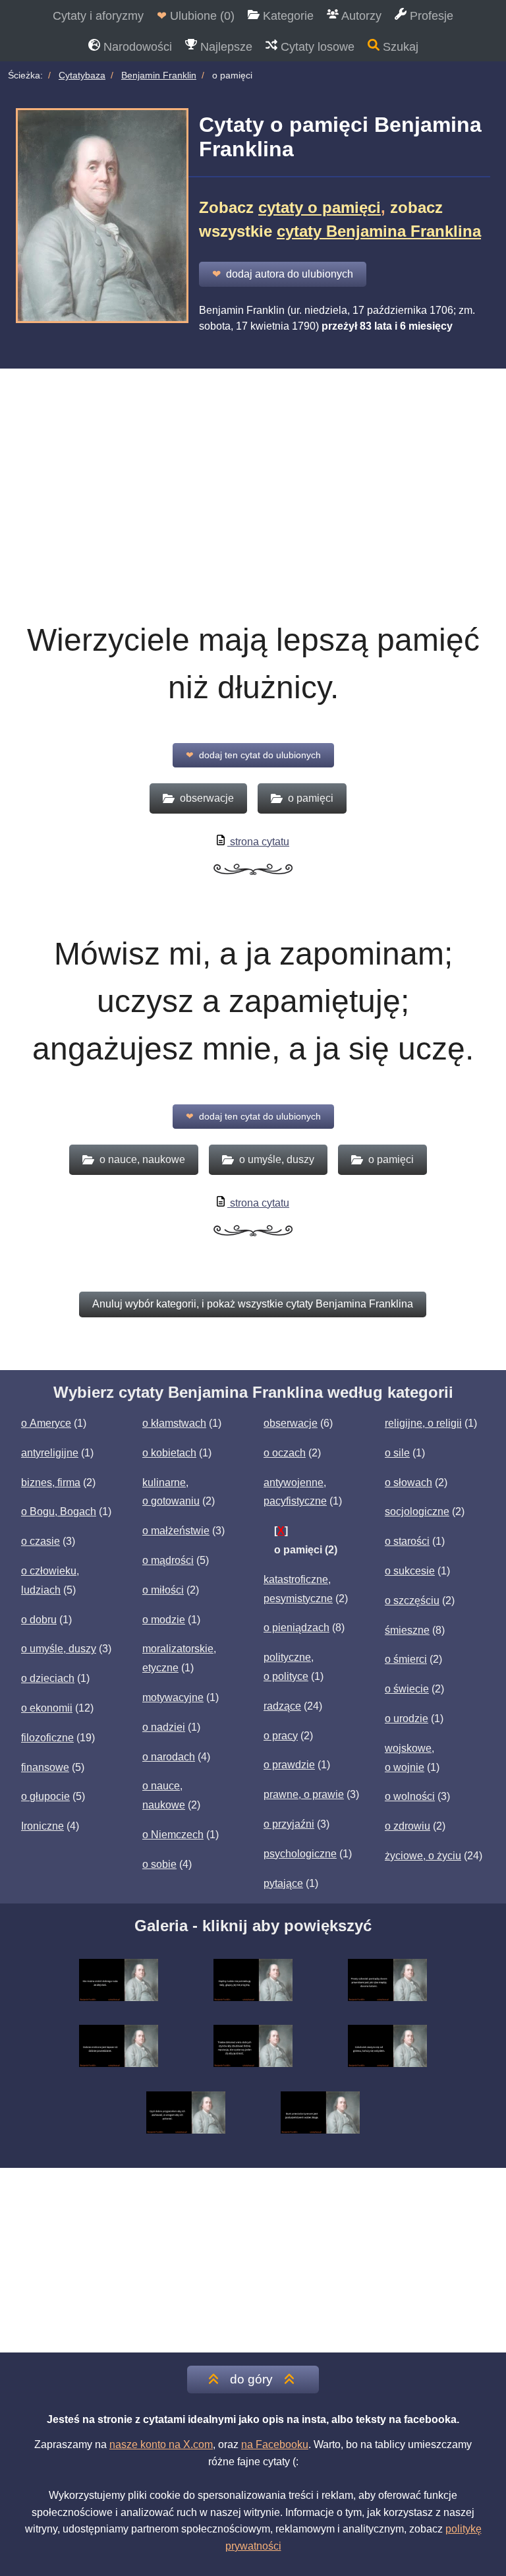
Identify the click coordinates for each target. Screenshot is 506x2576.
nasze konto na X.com (161, 2444)
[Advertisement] (253, 503)
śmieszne (407, 1630)
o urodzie (407, 1719)
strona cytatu (258, 842)
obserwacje (291, 1423)
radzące (282, 1706)
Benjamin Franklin (159, 75)
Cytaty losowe (316, 47)
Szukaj (399, 47)
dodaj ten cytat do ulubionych (253, 755)
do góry (251, 2379)
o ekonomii (47, 1708)
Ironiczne (42, 1826)
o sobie (159, 1864)
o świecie (407, 1689)
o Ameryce (46, 1423)
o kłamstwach (174, 1423)
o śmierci (406, 1659)
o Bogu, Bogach (59, 1512)
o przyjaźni (289, 1824)
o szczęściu (412, 1601)
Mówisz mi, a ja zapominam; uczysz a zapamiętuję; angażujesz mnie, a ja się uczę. (253, 1001)
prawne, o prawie (304, 1794)
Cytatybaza (82, 75)
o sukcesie (410, 1571)
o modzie (164, 1620)
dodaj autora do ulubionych (283, 274)
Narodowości (136, 47)
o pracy (281, 1736)
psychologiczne (300, 1854)
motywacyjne (173, 1697)
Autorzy (360, 16)
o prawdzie (289, 1765)
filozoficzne (47, 1738)
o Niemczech (173, 1835)
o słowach (408, 1483)
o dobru (39, 1620)
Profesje (430, 16)
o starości (407, 1541)
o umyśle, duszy (59, 1649)
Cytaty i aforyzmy (98, 16)
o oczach (285, 1453)
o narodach (169, 1757)
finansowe (45, 1767)
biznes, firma (51, 1483)
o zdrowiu (408, 1826)
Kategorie (287, 16)
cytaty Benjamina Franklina (379, 231)
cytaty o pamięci (320, 207)
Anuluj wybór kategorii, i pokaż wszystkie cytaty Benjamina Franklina (253, 1304)
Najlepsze (225, 47)
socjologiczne (417, 1512)
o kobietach (169, 1453)
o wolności (410, 1796)
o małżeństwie (176, 1531)
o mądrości (168, 1560)
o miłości (163, 1590)
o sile (397, 1453)
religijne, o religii (423, 1423)
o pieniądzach (296, 1628)
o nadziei (164, 1727)
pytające (283, 1883)
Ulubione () (196, 16)
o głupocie (45, 1796)
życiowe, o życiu (423, 1856)
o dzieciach (48, 1678)
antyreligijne (50, 1453)
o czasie (41, 1541)
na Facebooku (275, 2444)
